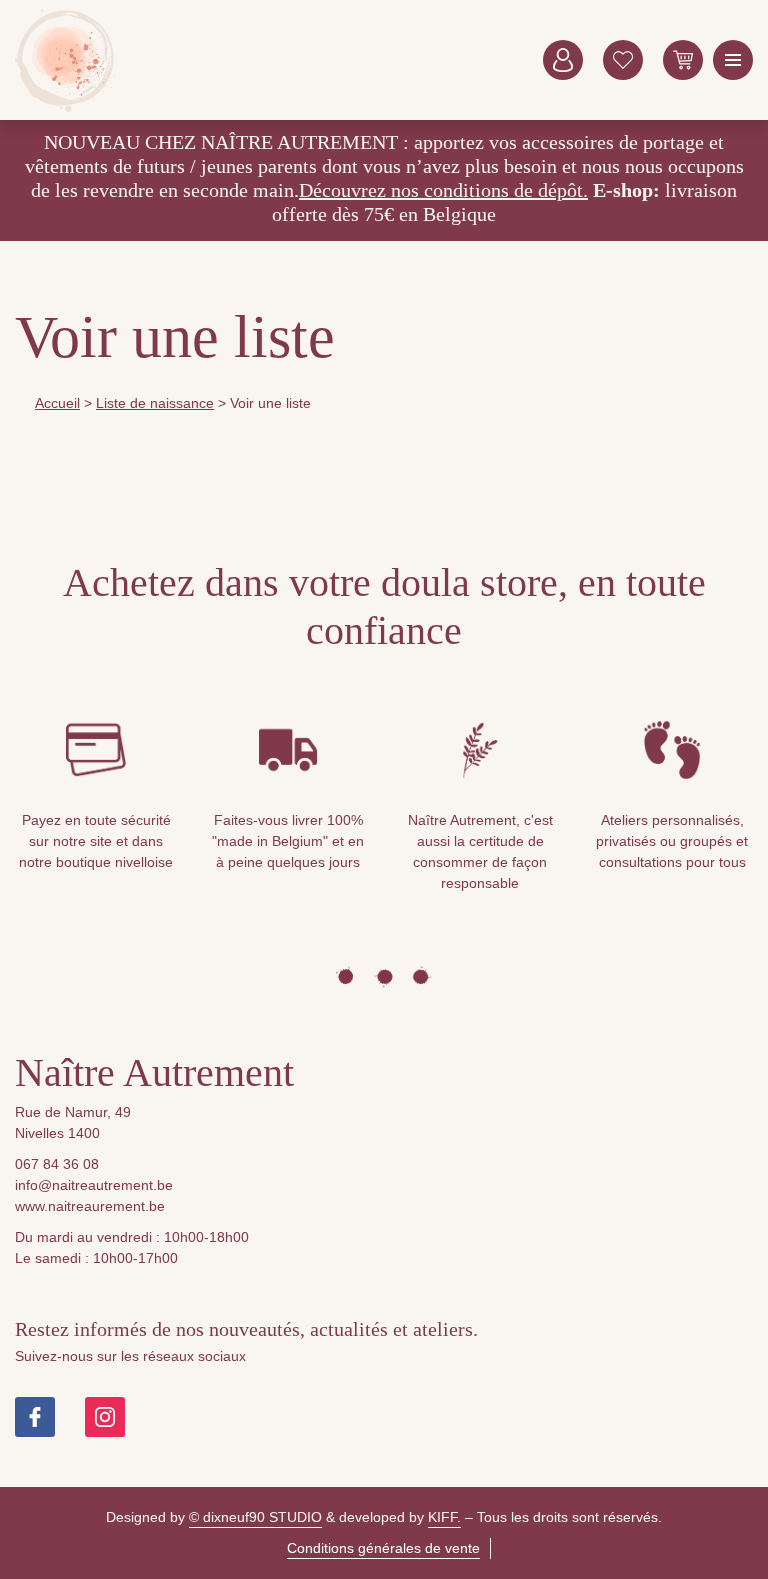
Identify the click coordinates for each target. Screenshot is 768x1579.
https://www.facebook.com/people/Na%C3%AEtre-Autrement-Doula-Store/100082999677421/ (35, 1417)
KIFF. (444, 1517)
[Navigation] (733, 60)
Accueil (57, 403)
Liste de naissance (155, 403)
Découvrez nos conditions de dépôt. (443, 190)
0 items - (683, 60)
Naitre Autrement (65, 60)
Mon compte (563, 60)
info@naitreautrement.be (94, 1185)
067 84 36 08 (57, 1164)
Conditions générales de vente (383, 1548)
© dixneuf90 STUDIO (255, 1517)
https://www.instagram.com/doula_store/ (105, 1417)
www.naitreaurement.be (90, 1206)
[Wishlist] (623, 60)
